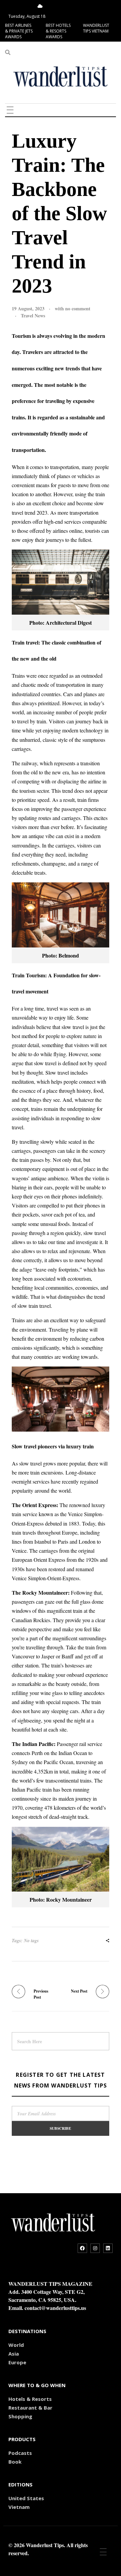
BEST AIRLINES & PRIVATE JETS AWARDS (19, 31)
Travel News (33, 316)
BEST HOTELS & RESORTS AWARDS (58, 31)
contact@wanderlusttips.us (55, 2308)
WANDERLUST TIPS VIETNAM (96, 28)
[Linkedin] (108, 2248)
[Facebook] (82, 2248)
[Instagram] (95, 2248)
